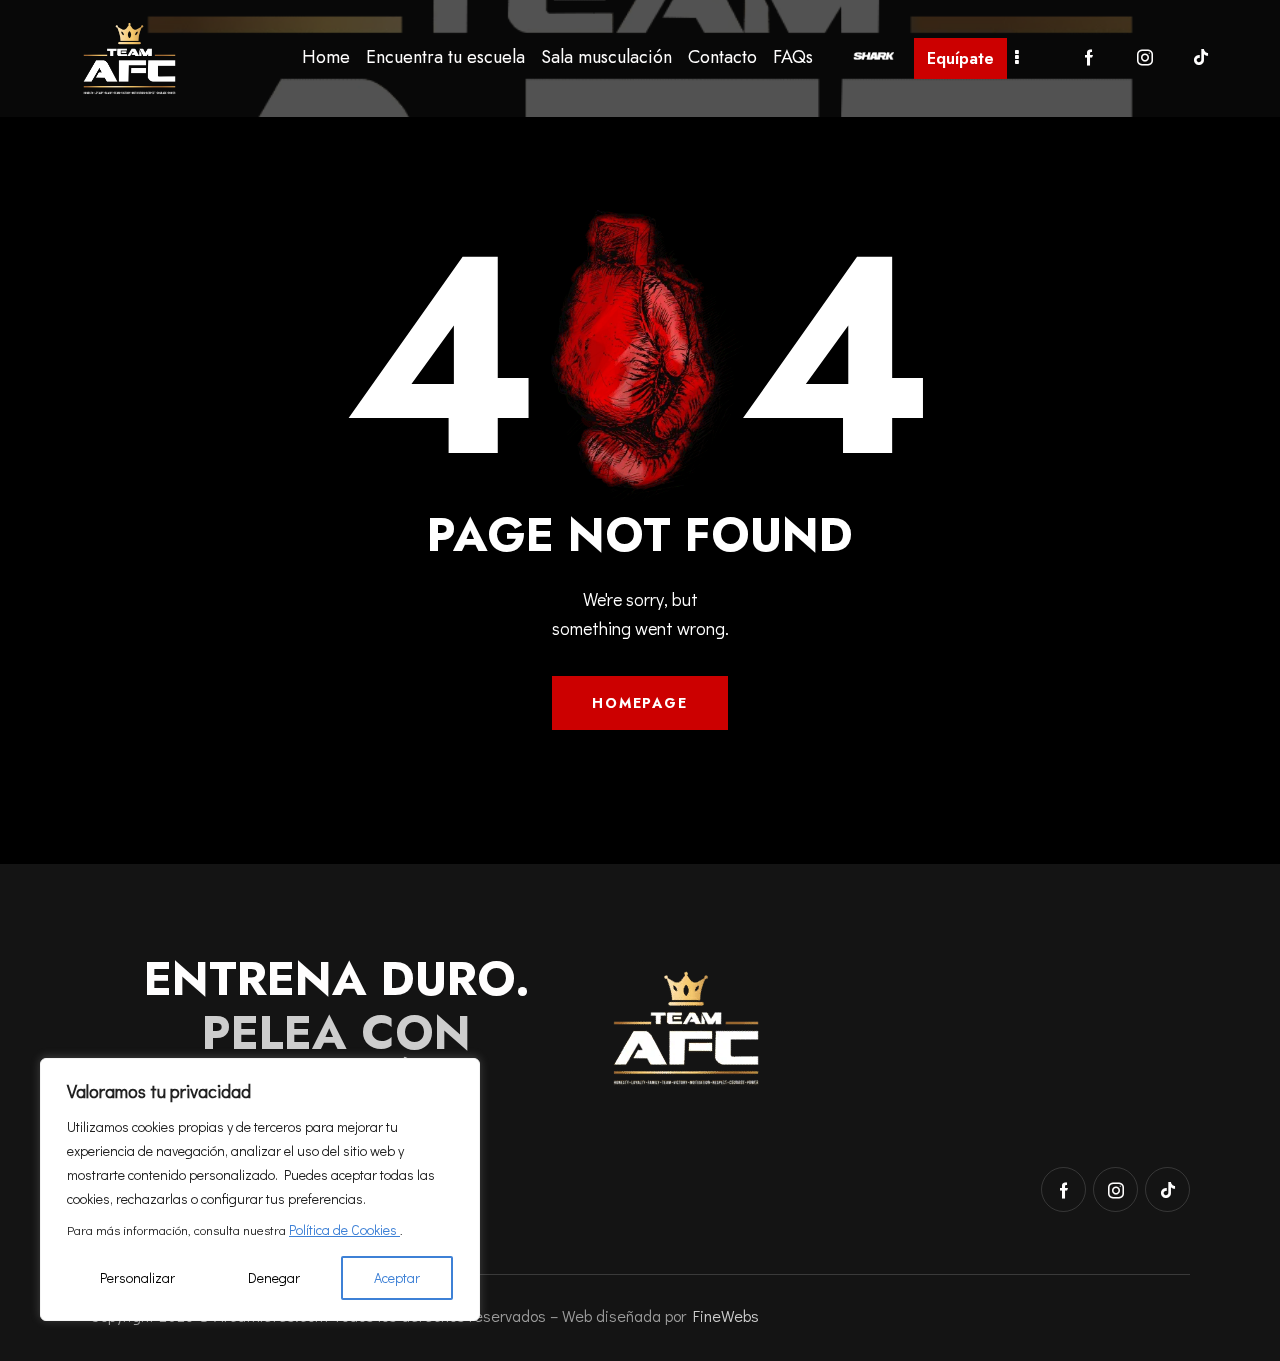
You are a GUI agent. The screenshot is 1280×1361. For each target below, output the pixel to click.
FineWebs (726, 1315)
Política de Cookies (344, 1229)
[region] (260, 1189)
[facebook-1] (1089, 58)
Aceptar (397, 1277)
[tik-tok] (1201, 58)
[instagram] (1145, 58)
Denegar (274, 1277)
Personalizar (137, 1277)
